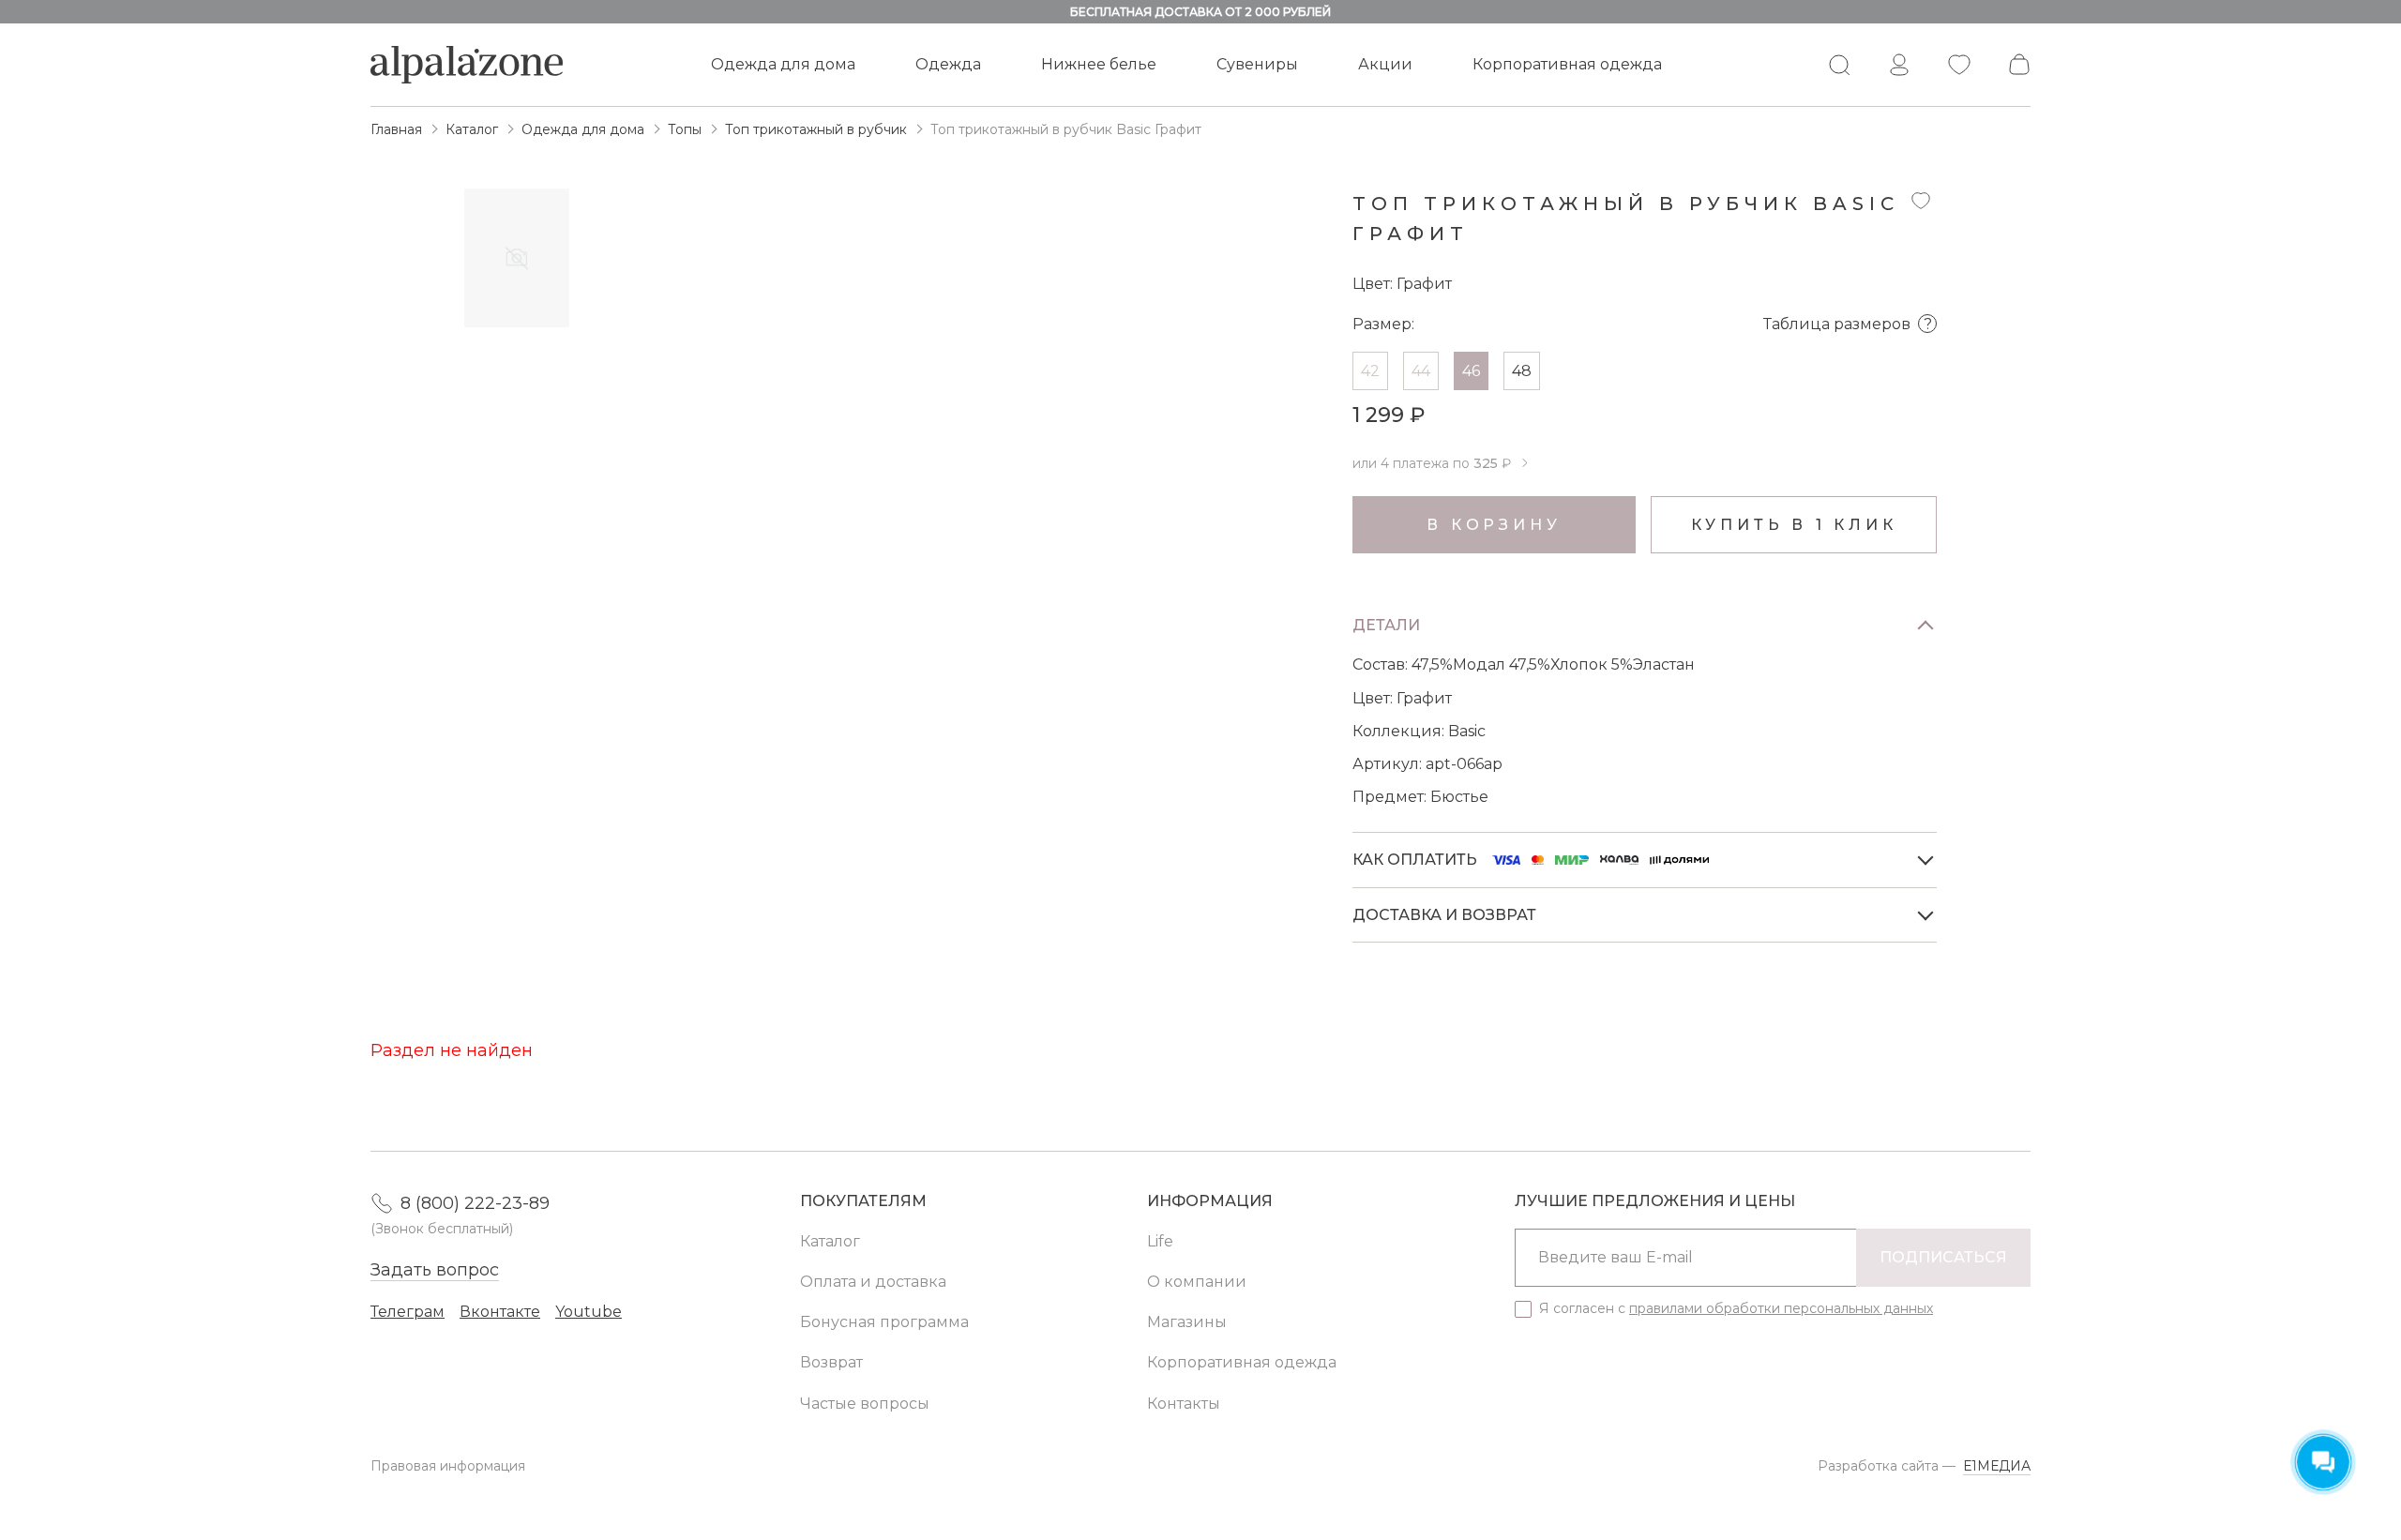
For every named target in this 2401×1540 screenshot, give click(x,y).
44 (1421, 371)
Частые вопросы (865, 1404)
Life (1160, 1241)
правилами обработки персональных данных (1781, 1308)
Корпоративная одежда (1567, 64)
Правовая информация (448, 1466)
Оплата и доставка (873, 1282)
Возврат (831, 1362)
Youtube (589, 1312)
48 (1522, 371)
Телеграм (408, 1312)
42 (1370, 371)
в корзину (1494, 525)
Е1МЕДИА (1997, 1466)
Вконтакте (500, 1312)
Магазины (1187, 1322)
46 (1471, 371)
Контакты (1184, 1404)
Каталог (830, 1241)
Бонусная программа (884, 1322)
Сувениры (1257, 64)
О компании (1197, 1282)
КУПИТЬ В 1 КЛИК (1794, 525)
